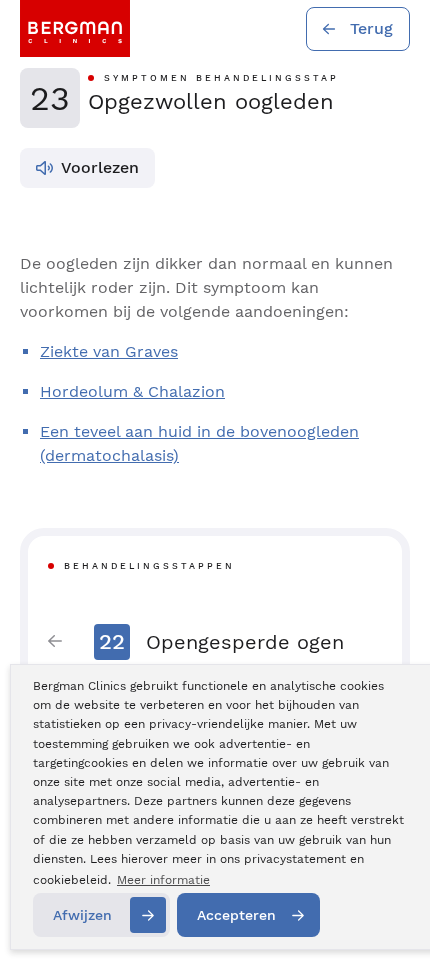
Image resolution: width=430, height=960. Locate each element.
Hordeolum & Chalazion (132, 391)
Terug (371, 28)
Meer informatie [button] (163, 880)
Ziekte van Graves (109, 351)
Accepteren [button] (236, 915)
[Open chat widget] (388, 908)
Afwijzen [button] (82, 915)
